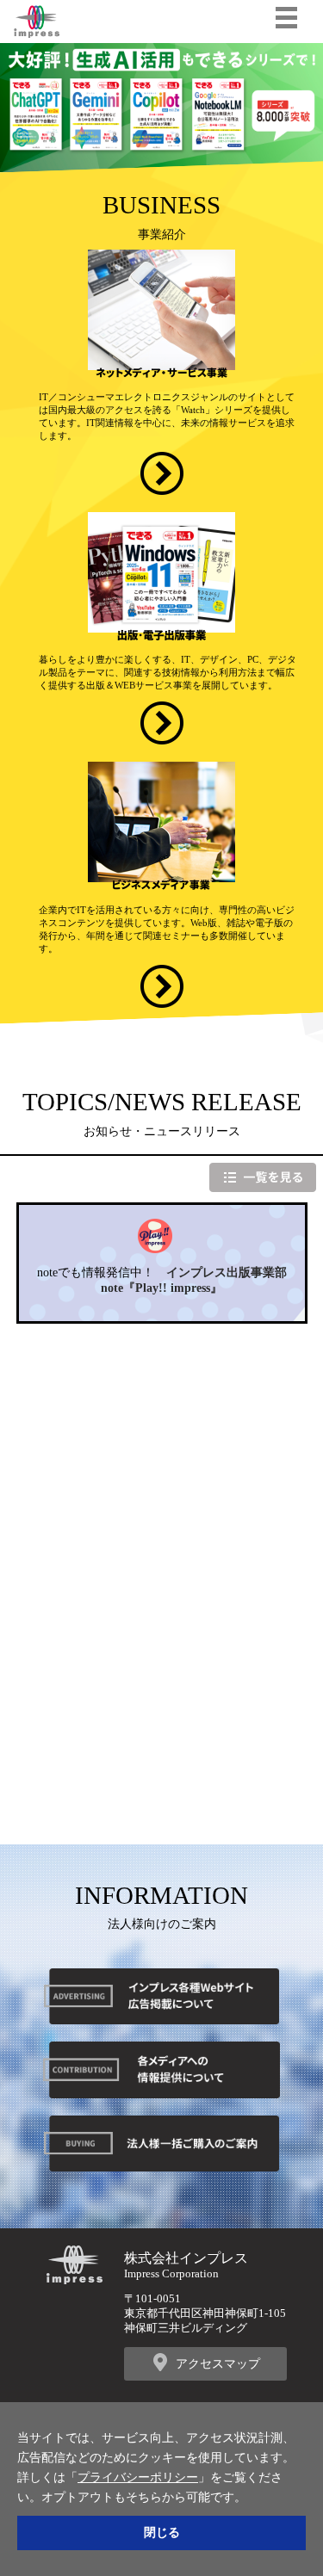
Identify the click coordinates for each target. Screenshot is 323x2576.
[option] (161, 108)
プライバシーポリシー (138, 2477)
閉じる (162, 2532)
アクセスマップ (218, 2363)
